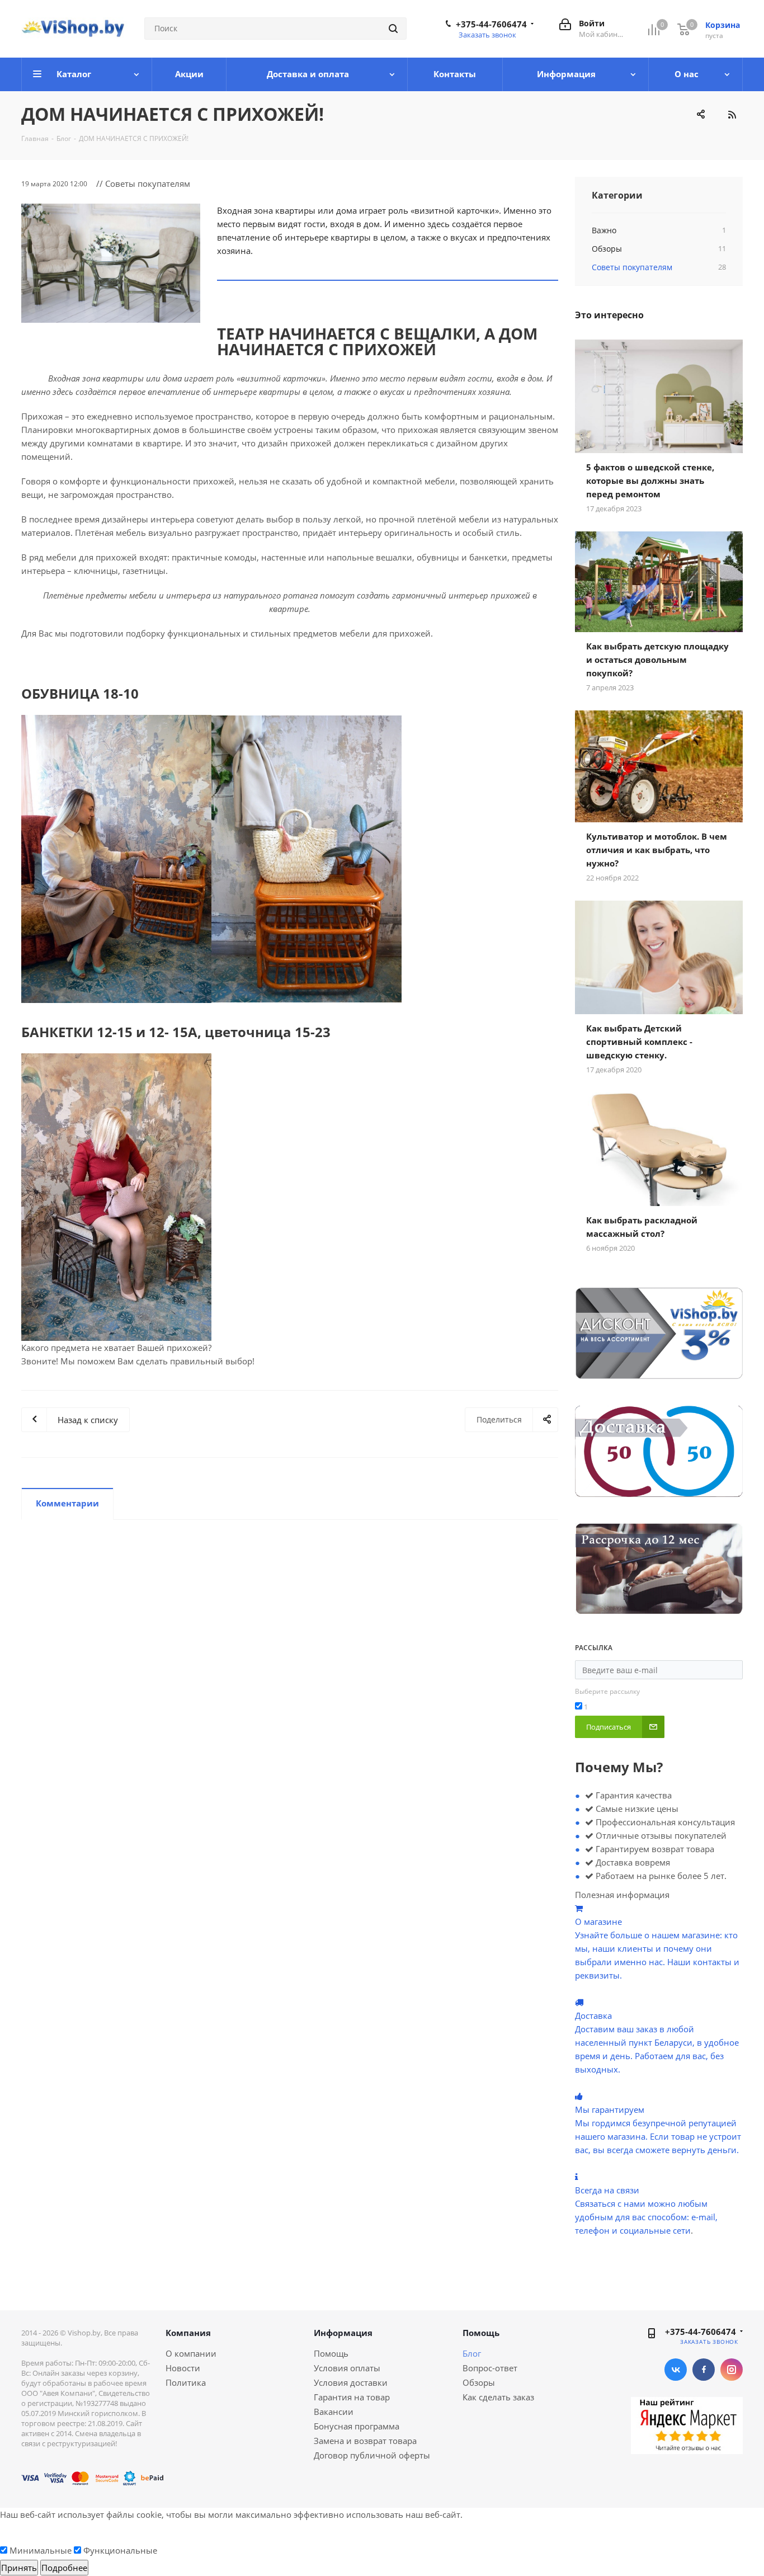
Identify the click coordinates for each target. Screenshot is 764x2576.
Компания (188, 2333)
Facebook (704, 2370)
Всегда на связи (607, 2190)
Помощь (331, 2353)
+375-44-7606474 (491, 24)
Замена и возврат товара (365, 2441)
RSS (732, 115)
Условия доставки (351, 2382)
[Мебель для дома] (111, 263)
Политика (186, 2382)
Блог (472, 2353)
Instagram (732, 2370)
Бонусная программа (357, 2426)
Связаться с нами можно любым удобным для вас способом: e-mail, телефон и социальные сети (646, 2217)
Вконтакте (676, 2370)
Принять (19, 2568)
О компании (191, 2353)
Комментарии (67, 1503)
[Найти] (393, 29)
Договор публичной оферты (372, 2455)
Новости (183, 2368)
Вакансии (334, 2412)
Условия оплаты (347, 2368)
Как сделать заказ (498, 2397)
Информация (343, 2333)
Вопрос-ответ (490, 2368)
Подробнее (64, 2568)
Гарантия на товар (352, 2397)
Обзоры (479, 2382)
